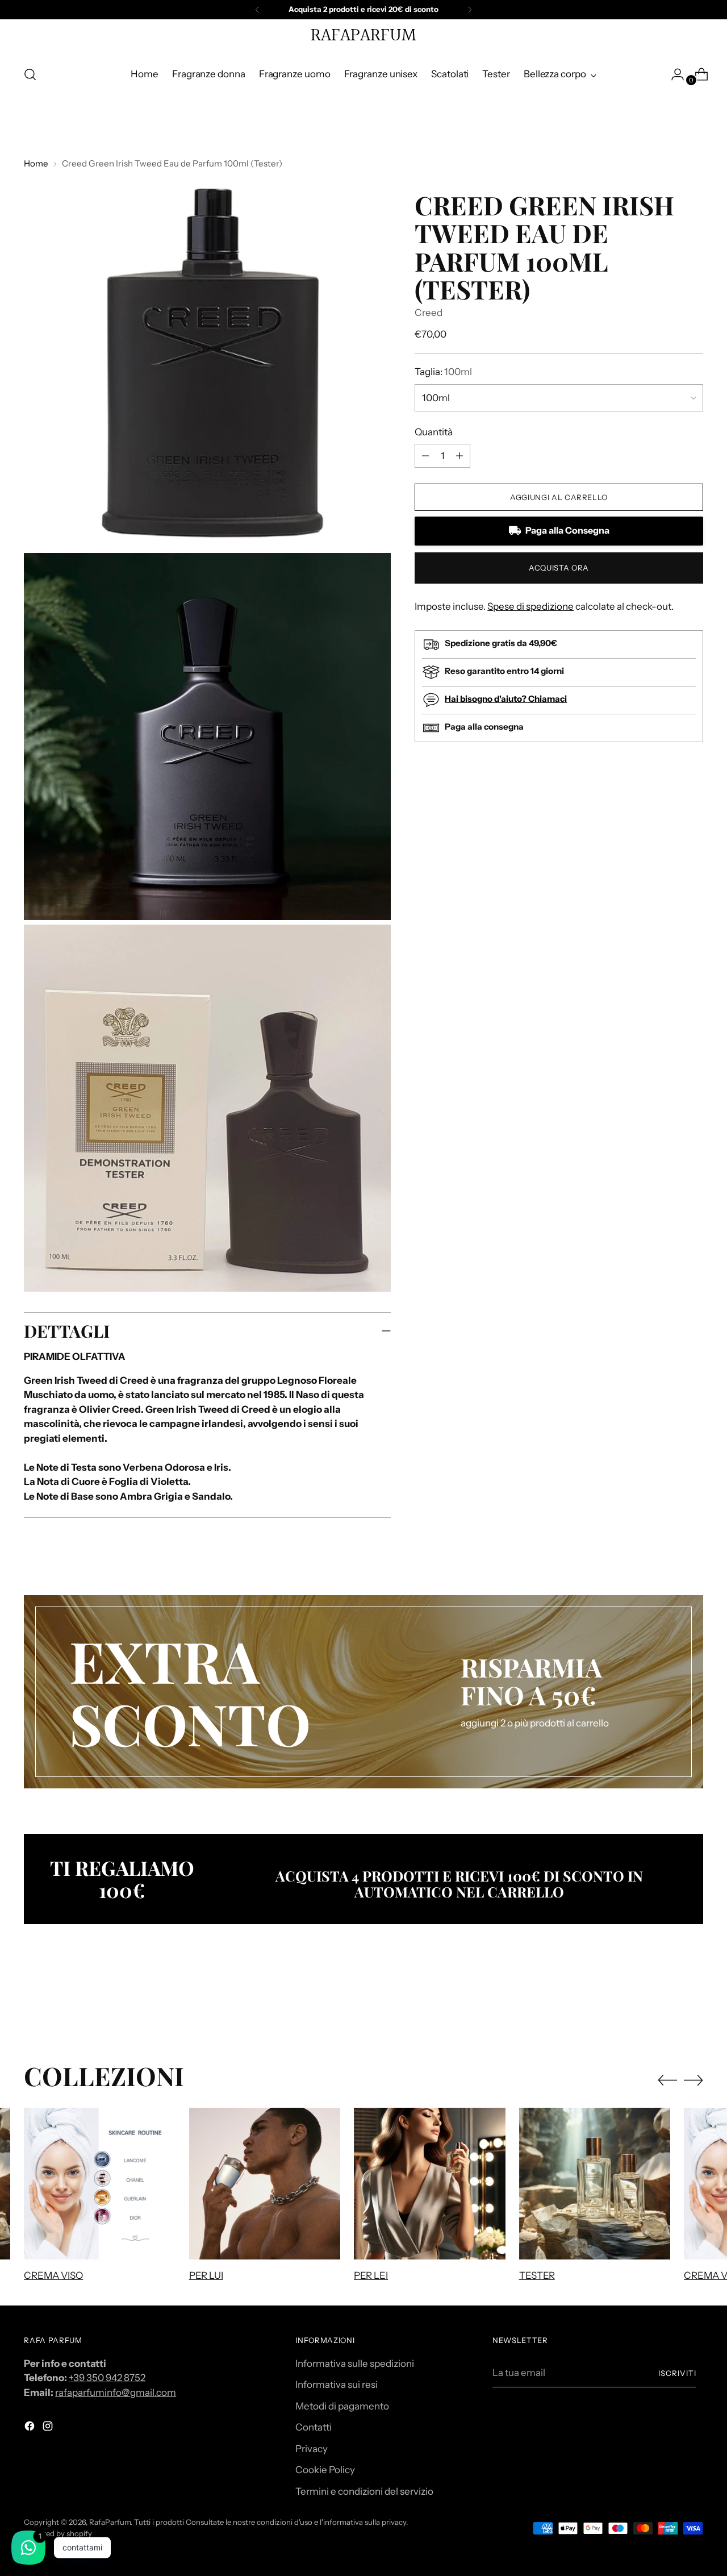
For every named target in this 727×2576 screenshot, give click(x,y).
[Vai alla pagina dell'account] (673, 74)
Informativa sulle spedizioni (355, 2363)
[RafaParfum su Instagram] (49, 2428)
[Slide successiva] (693, 2000)
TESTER (537, 2275)
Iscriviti (677, 2373)
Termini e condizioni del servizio (364, 2491)
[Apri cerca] (30, 74)
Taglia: (443, 372)
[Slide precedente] (667, 2000)
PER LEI (371, 2275)
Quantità (434, 432)
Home (36, 163)
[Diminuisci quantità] (459, 456)
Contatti (314, 2427)
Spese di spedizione (530, 606)
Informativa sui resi (337, 2384)
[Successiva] (470, 10)
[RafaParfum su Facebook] (31, 2428)
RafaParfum (110, 2522)
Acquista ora (559, 568)
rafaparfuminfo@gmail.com (116, 2392)
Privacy (312, 2449)
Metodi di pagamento (342, 2406)
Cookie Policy (325, 2470)
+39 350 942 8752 (107, 2378)
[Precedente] (257, 10)
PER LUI (206, 2275)
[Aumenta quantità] (425, 456)
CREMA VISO (53, 2275)
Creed (429, 313)
